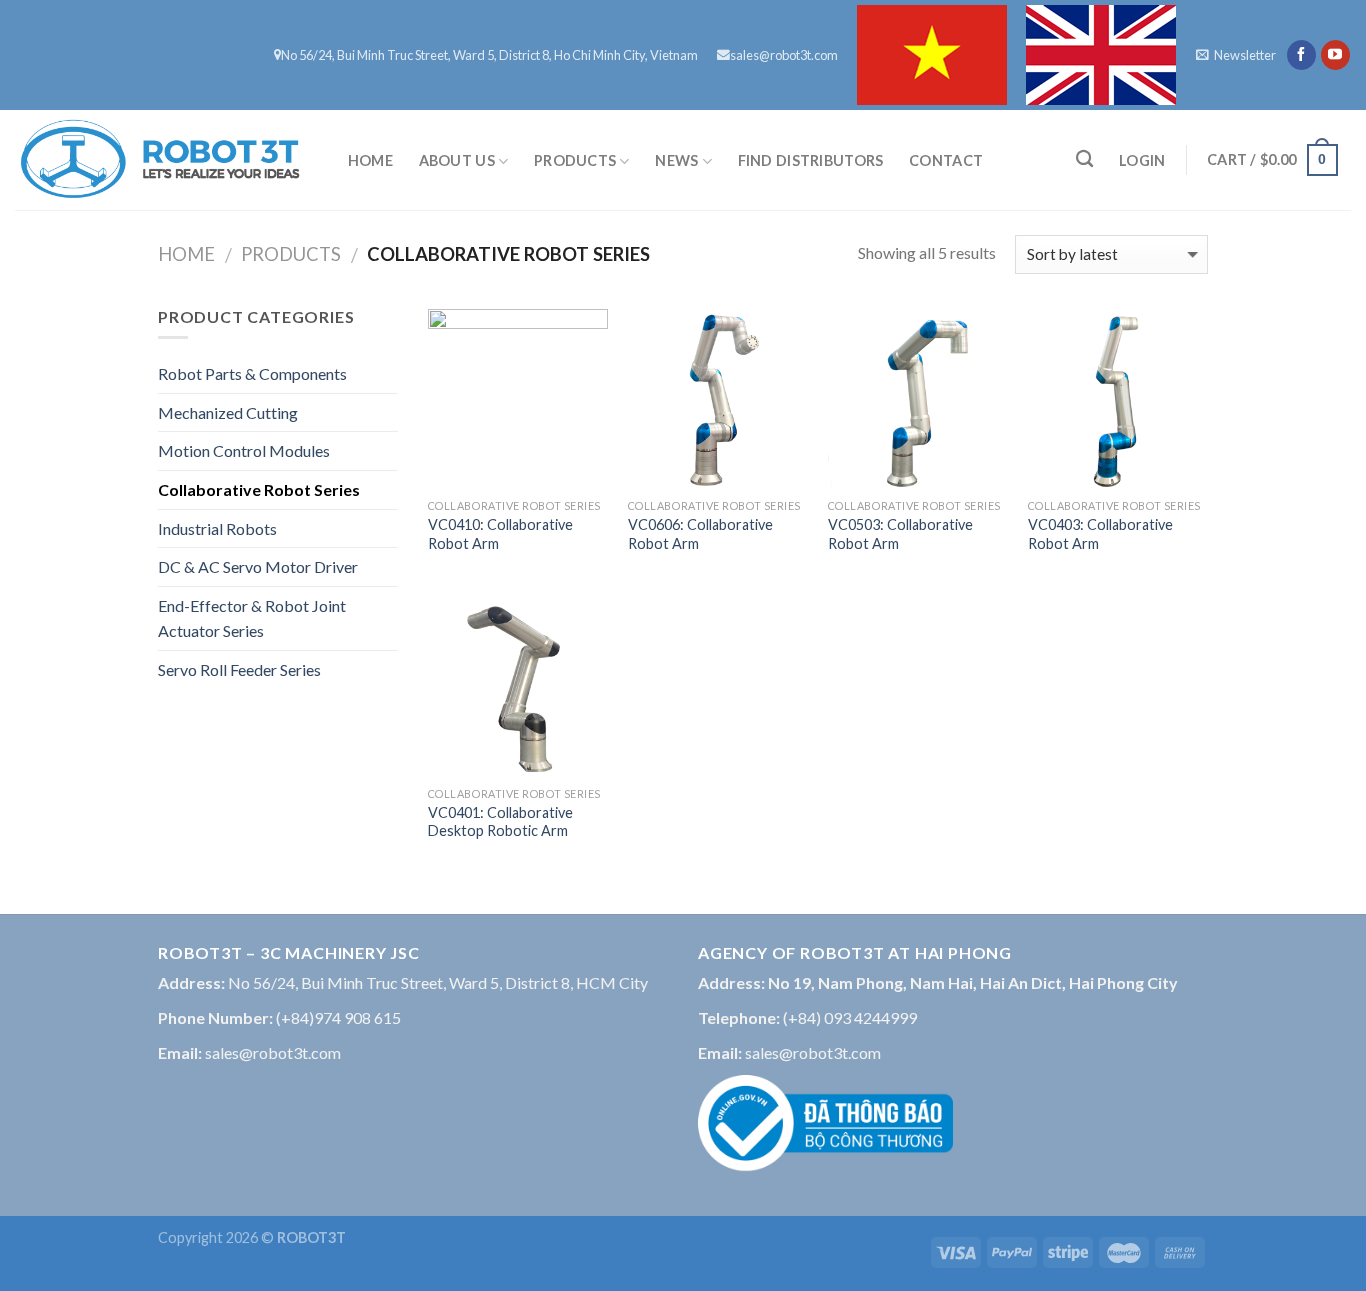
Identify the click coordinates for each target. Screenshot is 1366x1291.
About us (457, 160)
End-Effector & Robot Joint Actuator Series (252, 618)
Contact (946, 160)
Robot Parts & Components (252, 373)
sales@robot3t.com (784, 55)
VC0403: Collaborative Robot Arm (1100, 534)
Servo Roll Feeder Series (239, 669)
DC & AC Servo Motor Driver (258, 566)
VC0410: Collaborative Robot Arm (500, 534)
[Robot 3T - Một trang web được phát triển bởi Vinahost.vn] (160, 160)
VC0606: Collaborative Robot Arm (700, 534)
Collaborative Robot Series (259, 489)
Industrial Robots (217, 528)
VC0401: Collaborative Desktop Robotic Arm (500, 822)
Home (370, 160)
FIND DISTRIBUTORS (811, 160)
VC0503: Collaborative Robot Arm (900, 534)
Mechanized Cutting (228, 412)
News (676, 160)
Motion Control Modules (244, 450)
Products (575, 160)
